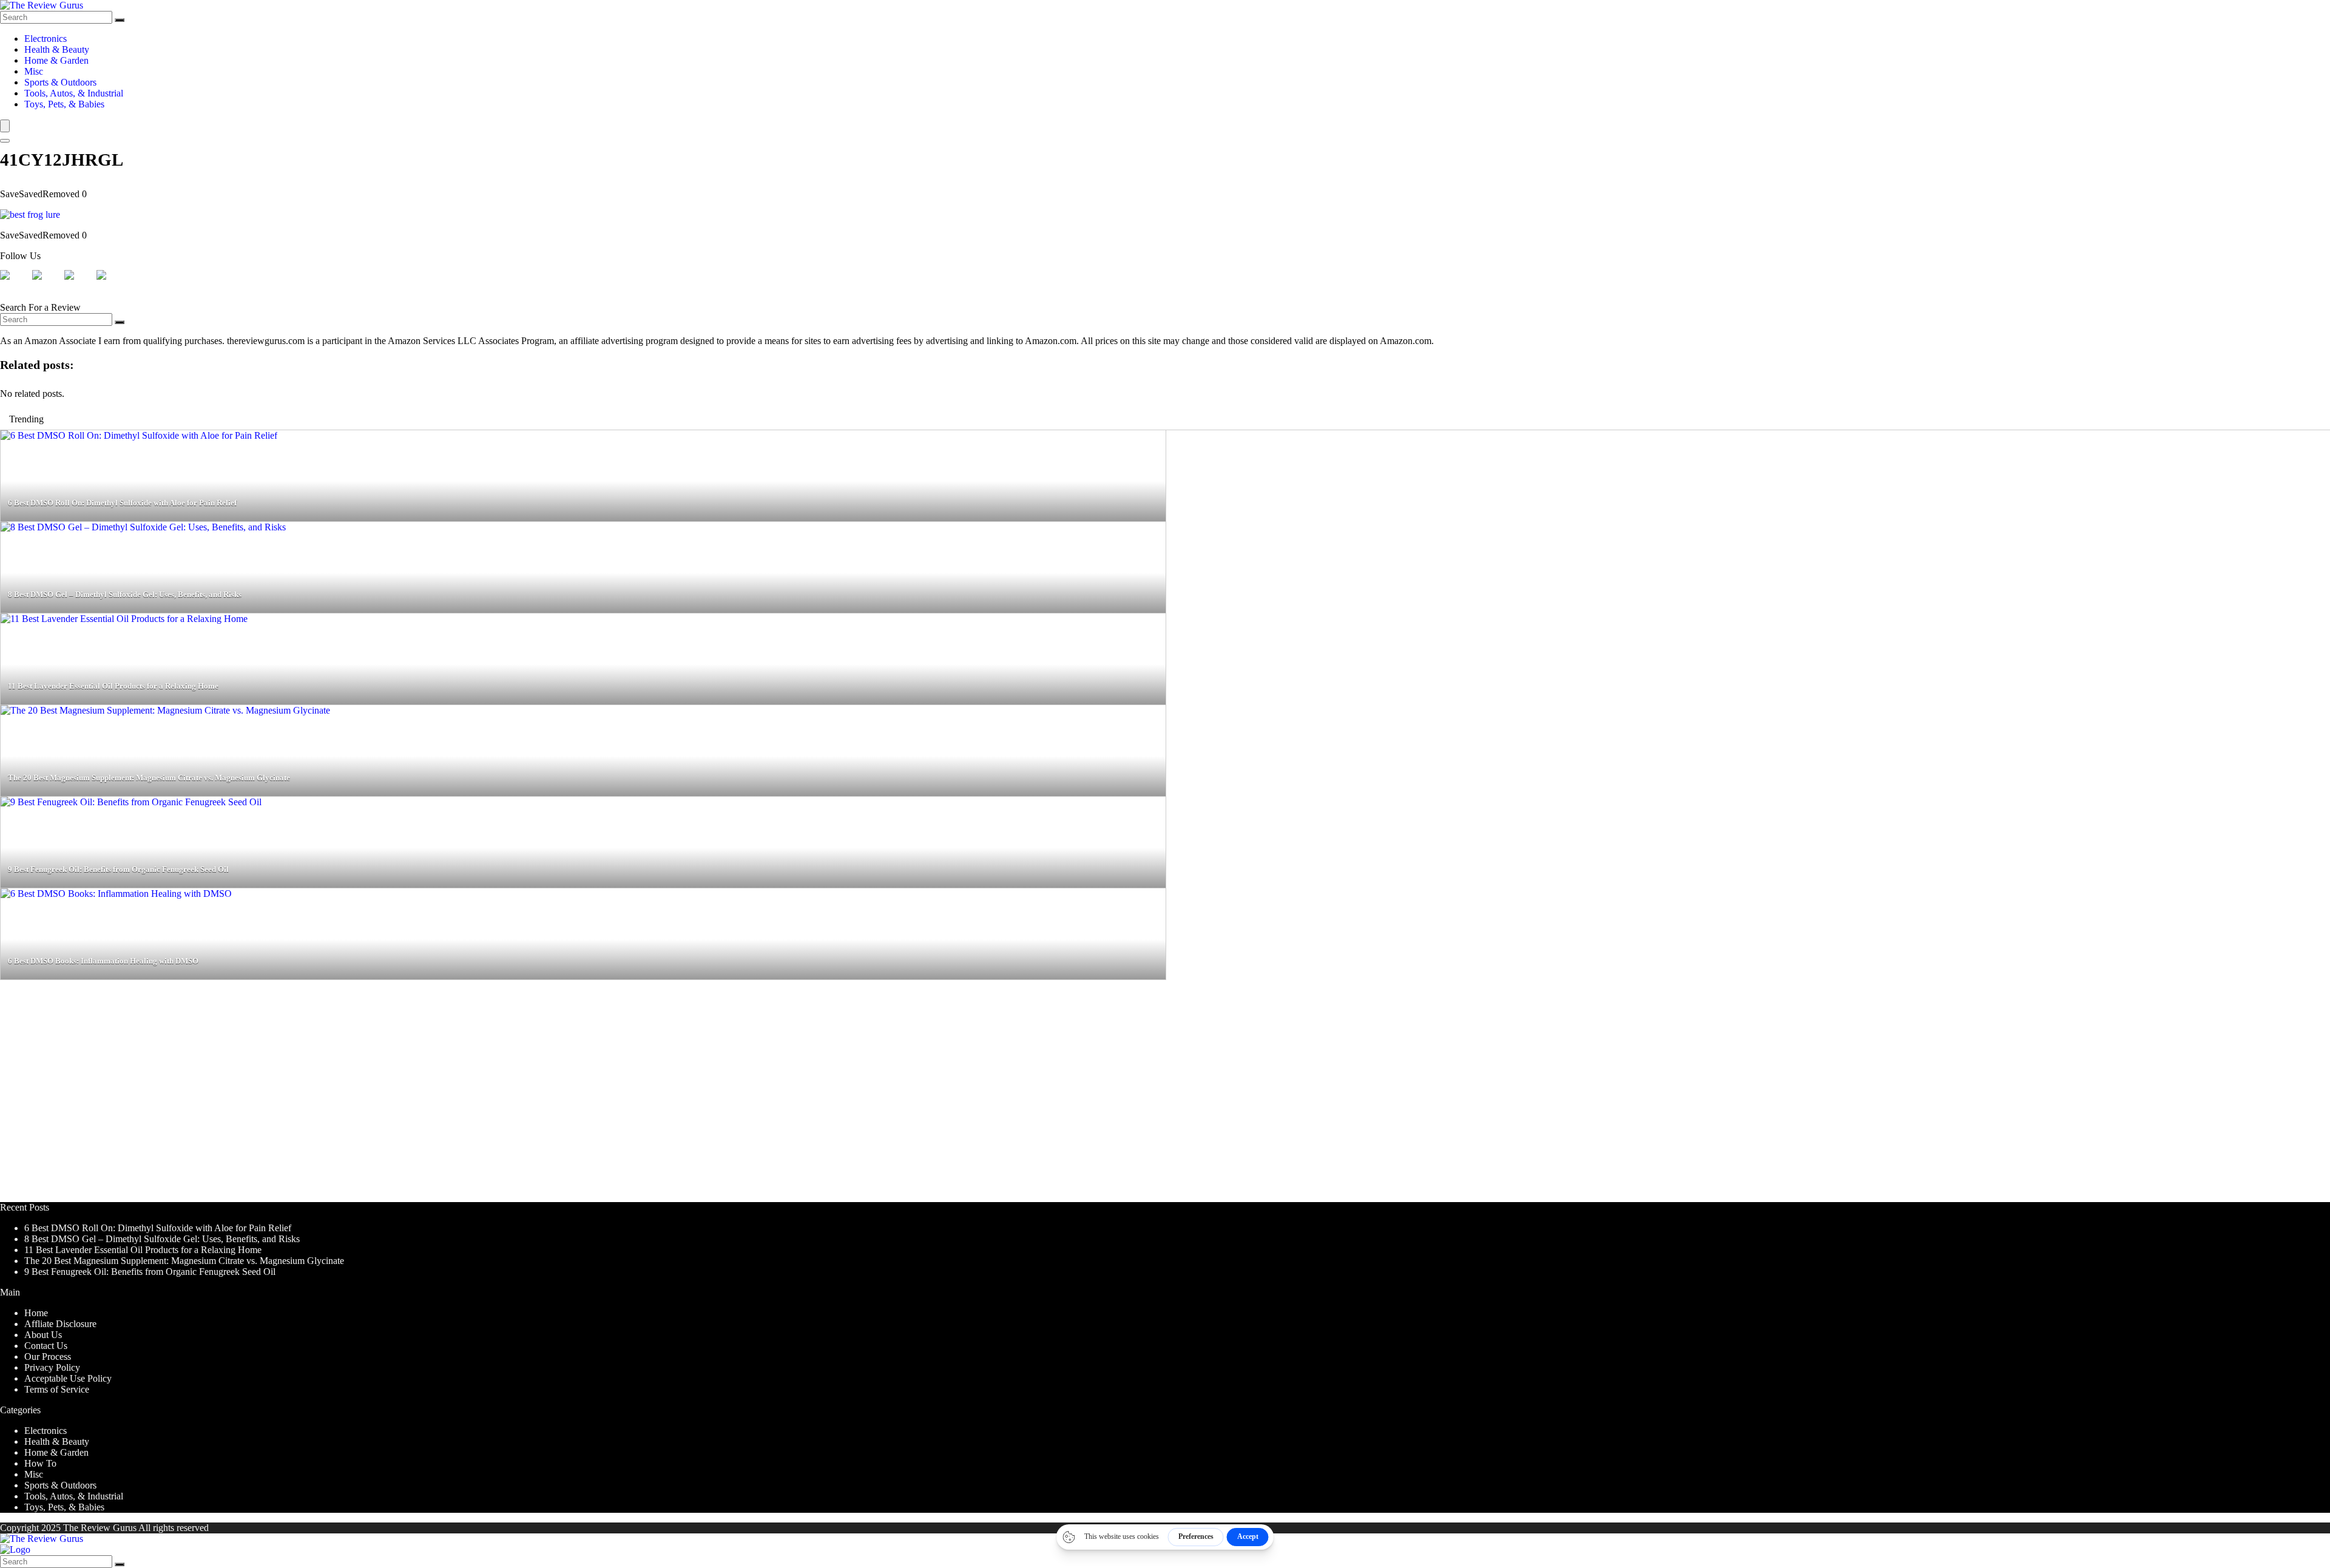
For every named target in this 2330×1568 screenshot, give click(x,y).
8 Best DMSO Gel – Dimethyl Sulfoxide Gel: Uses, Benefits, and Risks (162, 1239)
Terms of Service (57, 1389)
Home (36, 1313)
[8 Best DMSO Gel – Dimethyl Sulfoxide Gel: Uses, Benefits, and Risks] (143, 527)
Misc (34, 71)
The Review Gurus (100, 1528)
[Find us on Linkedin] (79, 285)
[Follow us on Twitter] (47, 285)
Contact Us (46, 1346)
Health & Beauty (57, 49)
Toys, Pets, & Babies (64, 104)
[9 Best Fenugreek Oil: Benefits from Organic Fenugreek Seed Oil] (131, 802)
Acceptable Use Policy (68, 1378)
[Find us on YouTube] (111, 285)
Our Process (48, 1357)
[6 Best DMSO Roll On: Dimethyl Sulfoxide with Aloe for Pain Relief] (139, 435)
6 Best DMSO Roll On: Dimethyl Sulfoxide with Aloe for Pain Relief (158, 1228)
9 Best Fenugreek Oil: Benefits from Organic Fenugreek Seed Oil (150, 1272)
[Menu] (5, 126)
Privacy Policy (52, 1367)
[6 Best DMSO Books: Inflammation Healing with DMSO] (116, 894)
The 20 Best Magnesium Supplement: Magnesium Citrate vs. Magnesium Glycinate (184, 1261)
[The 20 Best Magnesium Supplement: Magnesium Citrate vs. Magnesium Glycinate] (165, 710)
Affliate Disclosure (60, 1324)
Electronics (46, 39)
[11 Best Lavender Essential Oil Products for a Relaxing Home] (124, 619)
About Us (43, 1335)
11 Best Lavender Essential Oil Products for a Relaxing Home (143, 1250)
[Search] (120, 20)
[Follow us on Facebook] (15, 285)
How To (40, 1463)
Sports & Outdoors (60, 82)
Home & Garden (56, 60)
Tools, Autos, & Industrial (74, 93)
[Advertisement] (364, 1097)
